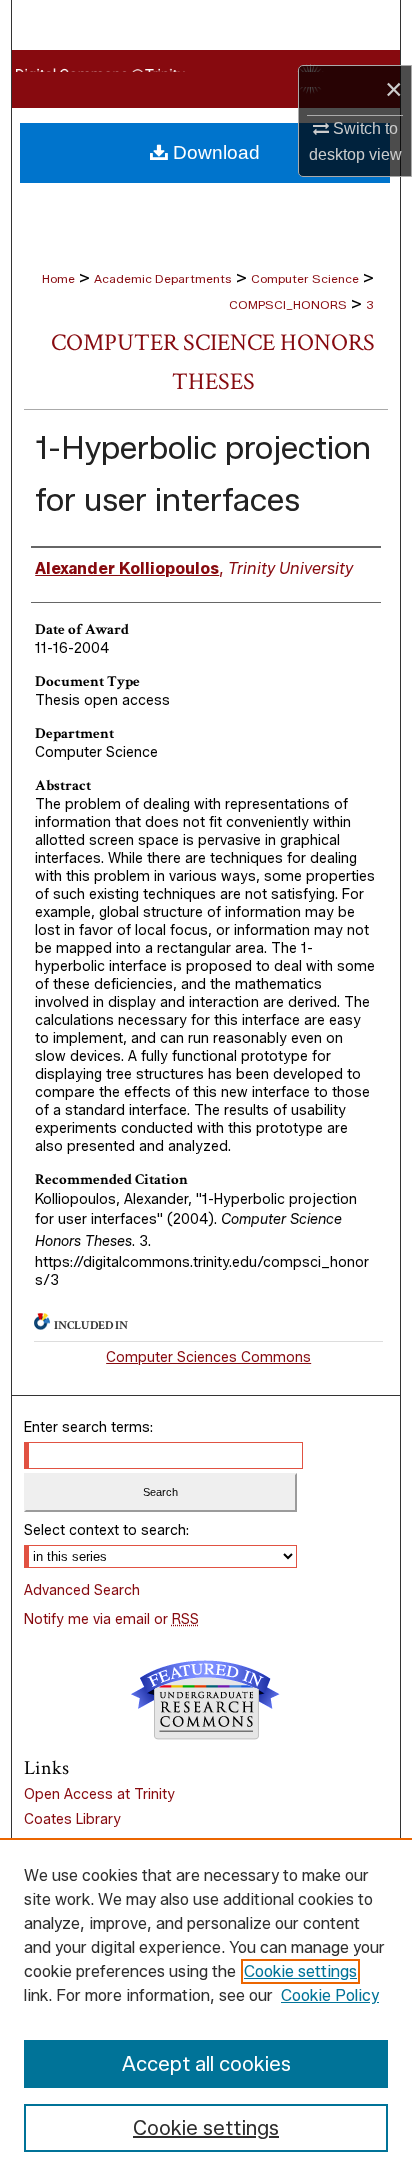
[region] (206, 2007)
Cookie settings (300, 1971)
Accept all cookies (206, 2064)
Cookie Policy (330, 1995)
